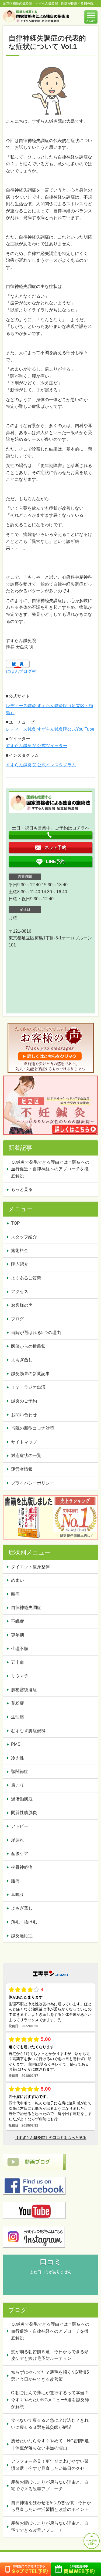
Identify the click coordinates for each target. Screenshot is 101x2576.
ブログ (18, 1319)
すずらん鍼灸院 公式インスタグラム (41, 765)
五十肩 (18, 1662)
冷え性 (18, 1758)
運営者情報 (22, 1469)
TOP (15, 1223)
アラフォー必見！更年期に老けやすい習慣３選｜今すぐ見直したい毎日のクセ (50, 2465)
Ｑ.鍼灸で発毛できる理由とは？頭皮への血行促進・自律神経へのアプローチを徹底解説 (50, 1169)
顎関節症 (20, 1771)
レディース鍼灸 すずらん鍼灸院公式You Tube (50, 729)
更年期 (18, 1635)
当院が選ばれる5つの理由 (36, 1333)
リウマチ (20, 1676)
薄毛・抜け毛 (24, 1922)
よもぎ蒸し (22, 1360)
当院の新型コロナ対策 (33, 1428)
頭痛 (15, 1594)
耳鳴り (18, 1895)
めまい (18, 1580)
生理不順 (20, 1649)
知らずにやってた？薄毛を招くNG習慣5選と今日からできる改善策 (50, 2376)
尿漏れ (18, 1840)
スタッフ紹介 (24, 1237)
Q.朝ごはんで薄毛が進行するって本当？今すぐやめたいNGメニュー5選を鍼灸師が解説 (50, 2400)
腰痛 (15, 1881)
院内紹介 (20, 1264)
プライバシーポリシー (33, 1483)
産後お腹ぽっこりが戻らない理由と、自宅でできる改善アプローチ (50, 2486)
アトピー (20, 1826)
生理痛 (18, 1717)
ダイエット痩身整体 (30, 1567)
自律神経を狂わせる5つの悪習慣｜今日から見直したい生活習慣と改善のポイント (51, 2506)
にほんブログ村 (21, 671)
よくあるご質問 (26, 1278)
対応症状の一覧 (26, 1455)
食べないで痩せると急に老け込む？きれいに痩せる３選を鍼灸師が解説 (50, 2424)
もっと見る (22, 1189)
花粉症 (18, 1703)
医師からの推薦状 (28, 1346)
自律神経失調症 (26, 1608)
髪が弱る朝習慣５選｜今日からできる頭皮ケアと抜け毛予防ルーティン (50, 2355)
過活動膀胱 (22, 1799)
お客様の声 (22, 1305)
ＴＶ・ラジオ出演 (28, 1387)
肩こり (18, 1785)
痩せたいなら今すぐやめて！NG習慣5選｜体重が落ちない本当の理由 (50, 2444)
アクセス (20, 1292)
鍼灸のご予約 (24, 1401)
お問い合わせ (24, 1415)
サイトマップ (24, 1442)
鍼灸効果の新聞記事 (30, 1374)
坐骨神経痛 (22, 1867)
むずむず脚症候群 (28, 1731)
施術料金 (20, 1250)
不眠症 (18, 1621)
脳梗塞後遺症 (24, 1690)
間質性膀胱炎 (24, 1813)
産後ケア (20, 1854)
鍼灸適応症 (22, 1936)
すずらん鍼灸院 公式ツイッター (37, 746)
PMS (16, 1744)
